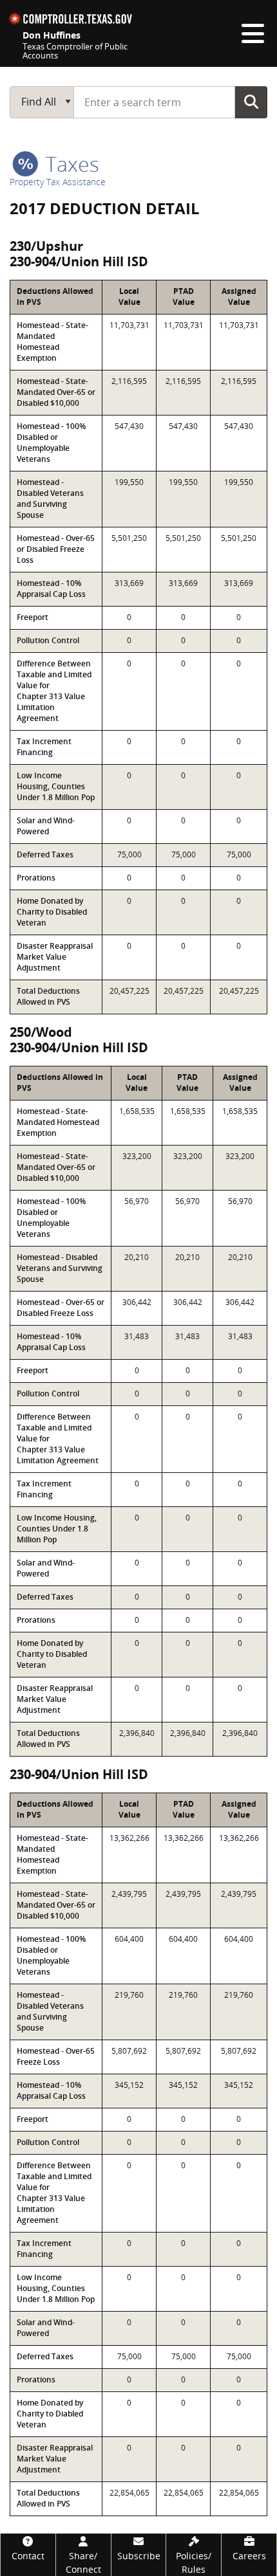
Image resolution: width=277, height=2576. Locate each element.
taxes (70, 164)
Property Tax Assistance (58, 182)
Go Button (251, 102)
